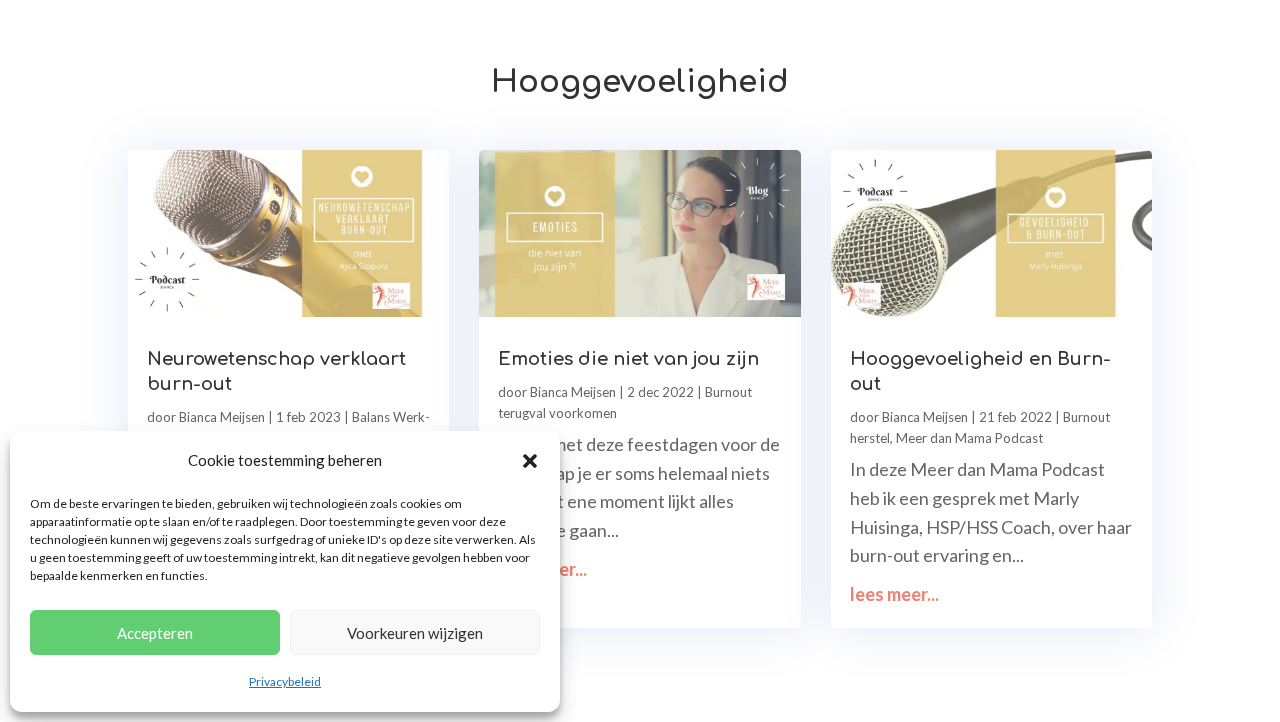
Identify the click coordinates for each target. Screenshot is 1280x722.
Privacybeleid (285, 681)
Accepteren (155, 633)
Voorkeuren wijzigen (415, 633)
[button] (530, 461)
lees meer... (542, 569)
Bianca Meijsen (222, 417)
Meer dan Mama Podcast (969, 438)
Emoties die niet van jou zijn (628, 359)
